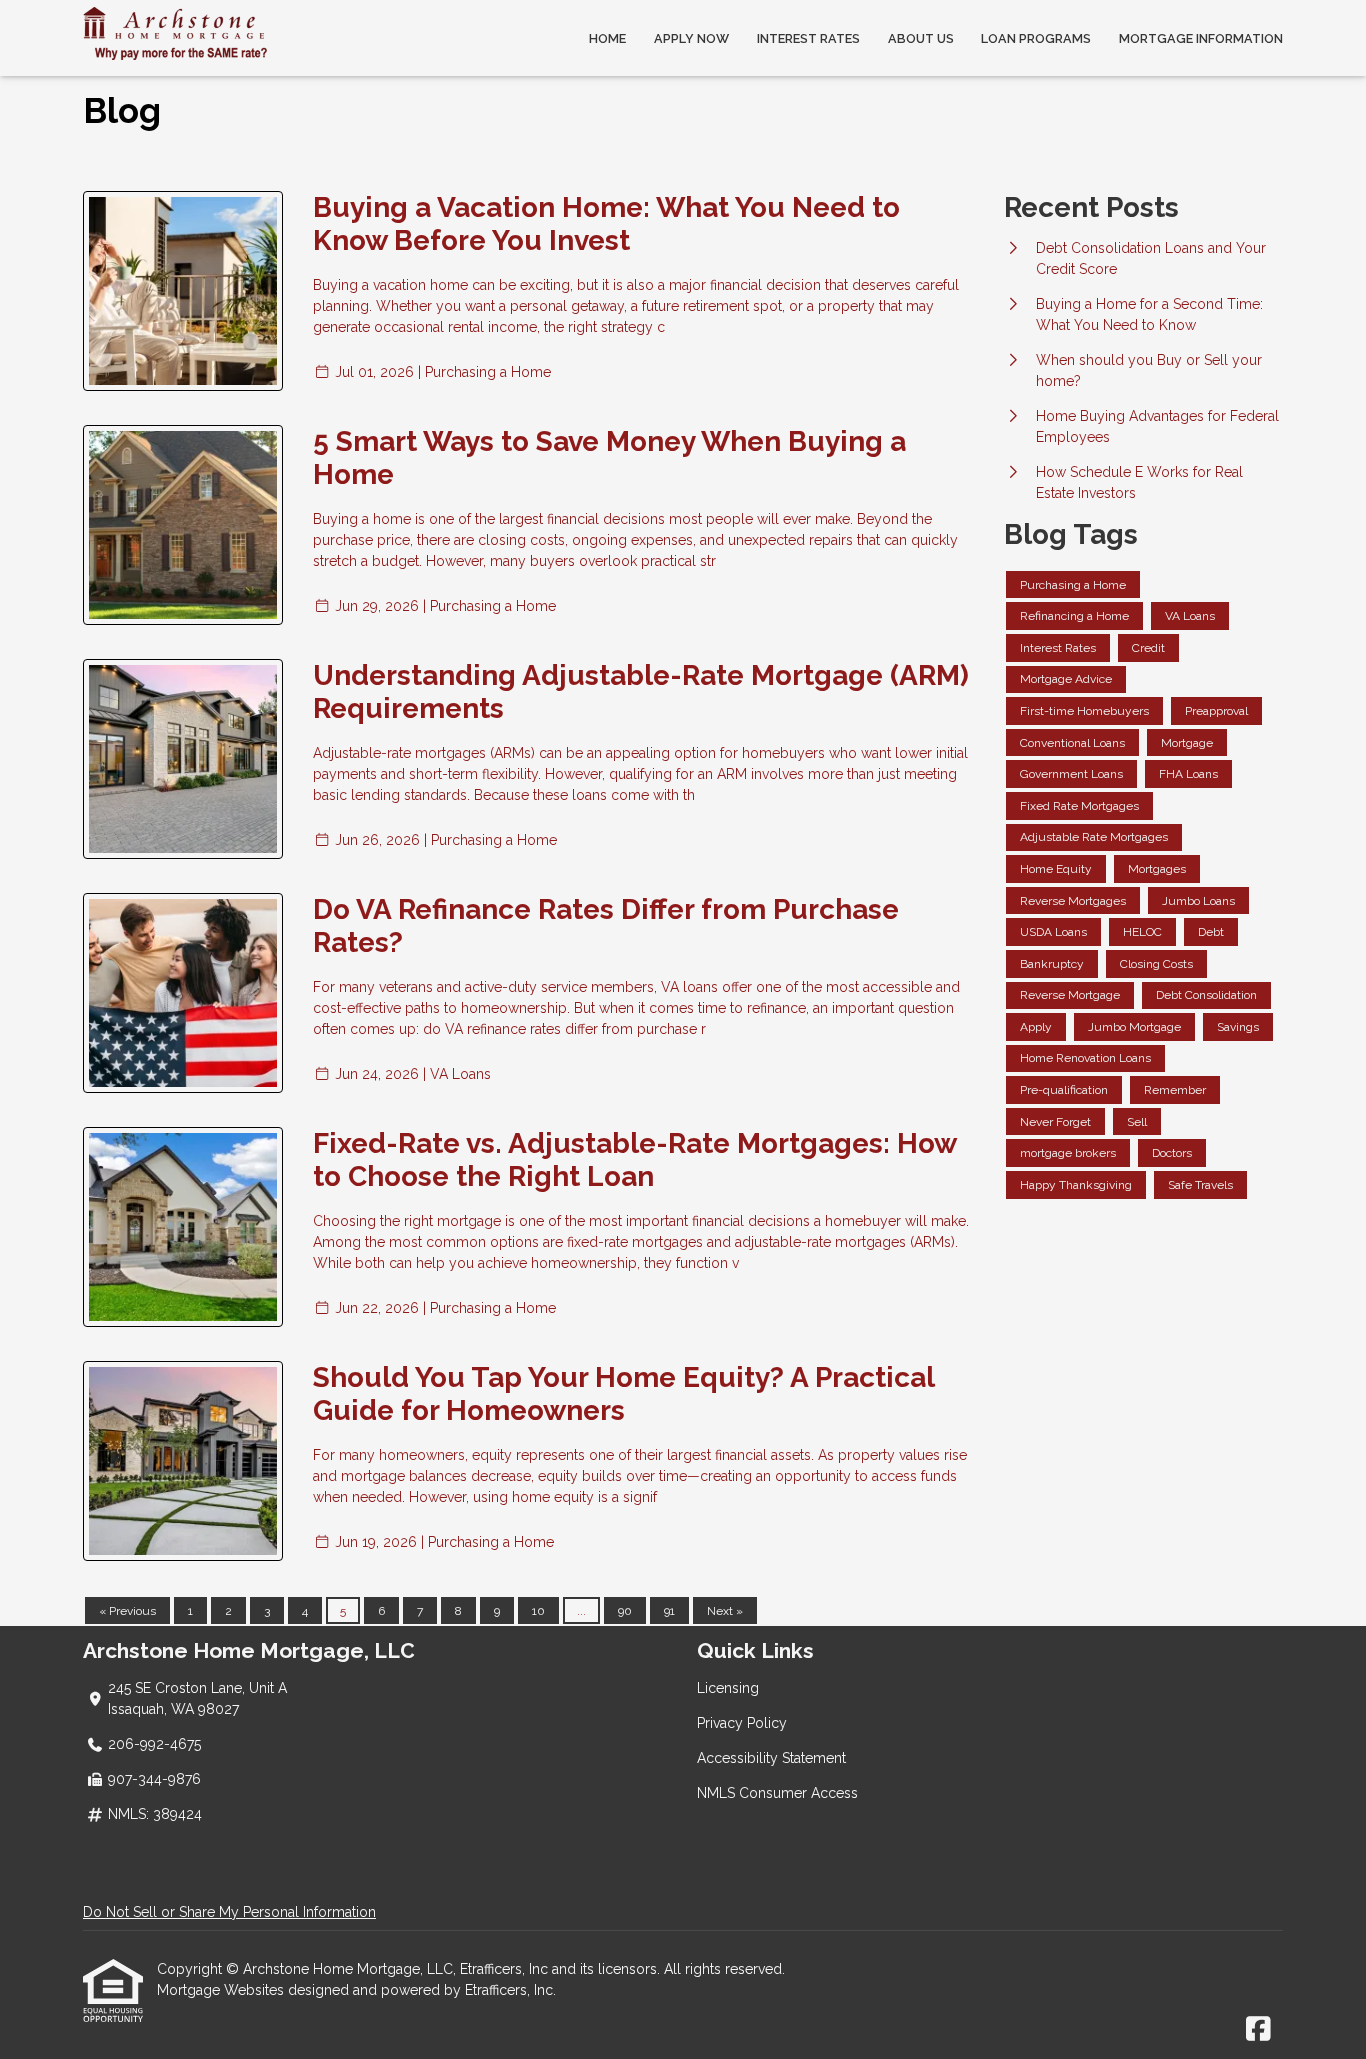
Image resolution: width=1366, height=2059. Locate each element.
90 (625, 1611)
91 (669, 1611)
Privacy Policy (742, 1723)
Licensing (728, 1688)
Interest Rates (808, 38)
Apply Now (691, 38)
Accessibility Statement (771, 1758)
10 (538, 1611)
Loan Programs (1036, 38)
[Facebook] (1258, 2030)
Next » (725, 1611)
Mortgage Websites (222, 1990)
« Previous (127, 1611)
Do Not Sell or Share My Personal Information (229, 1912)
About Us (921, 38)
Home (607, 38)
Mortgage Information (1201, 38)
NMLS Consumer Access (777, 1793)
